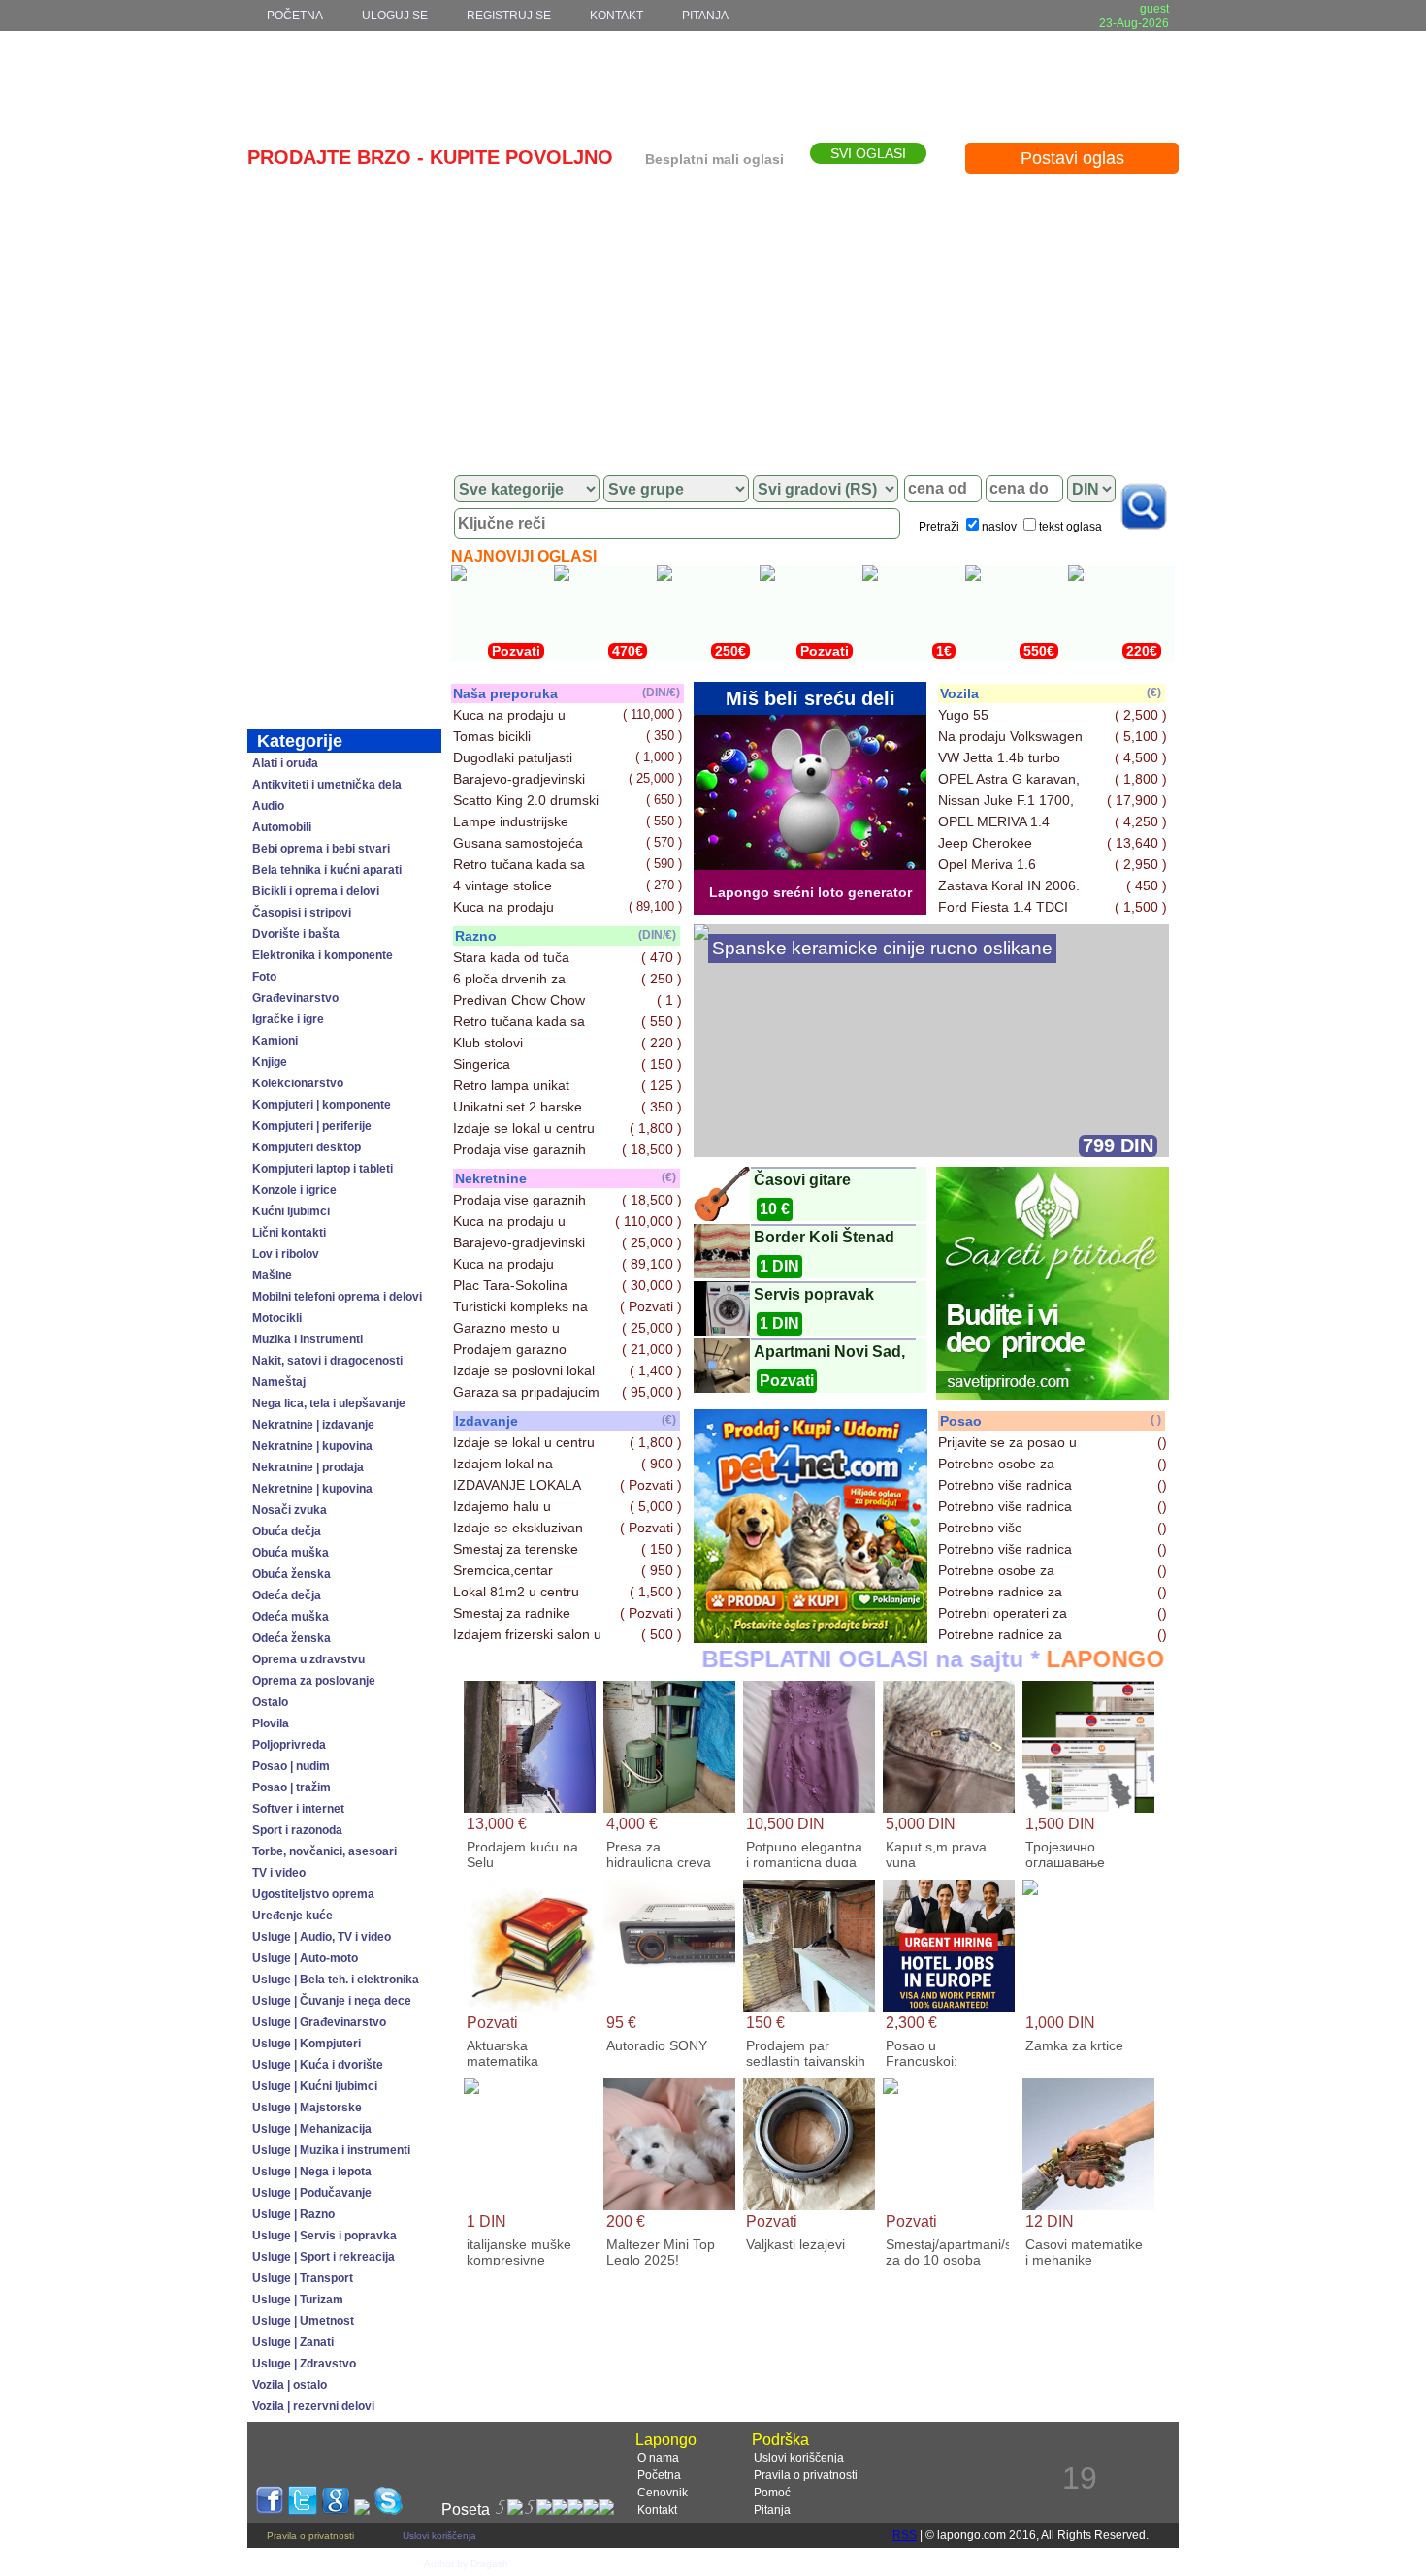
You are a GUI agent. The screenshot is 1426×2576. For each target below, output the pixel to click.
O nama (658, 2458)
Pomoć (772, 2493)
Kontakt (657, 2510)
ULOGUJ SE (395, 16)
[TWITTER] (303, 2510)
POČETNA (295, 16)
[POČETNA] (344, 489)
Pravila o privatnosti (806, 2475)
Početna (659, 2475)
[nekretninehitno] (810, 1638)
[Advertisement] (713, 317)
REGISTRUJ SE (509, 16)
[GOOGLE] (336, 2510)
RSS (905, 2535)
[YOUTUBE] (362, 2510)
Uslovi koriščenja (799, 2458)
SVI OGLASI (868, 153)
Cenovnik (663, 2493)
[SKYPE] (388, 2510)
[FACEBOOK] (270, 2510)
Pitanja (772, 2510)
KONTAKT (616, 16)
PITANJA (705, 16)
